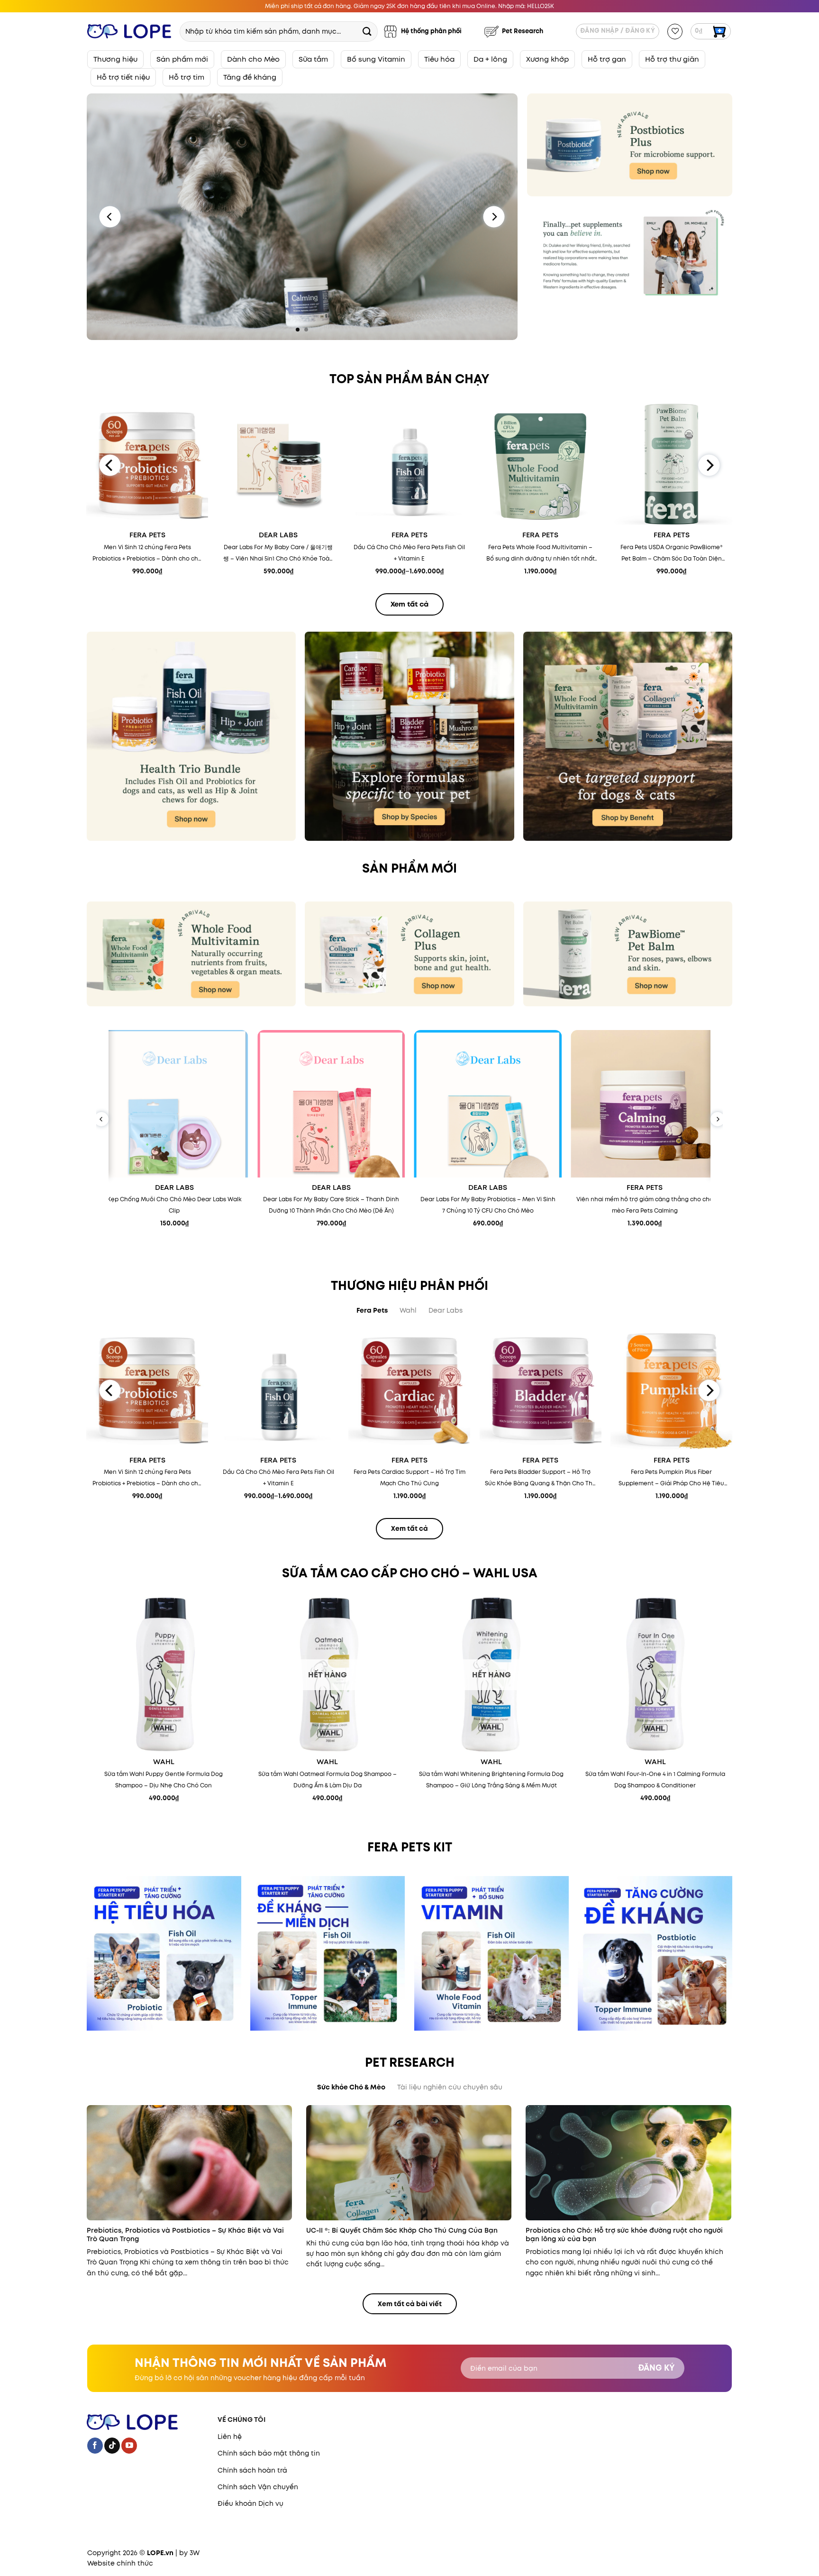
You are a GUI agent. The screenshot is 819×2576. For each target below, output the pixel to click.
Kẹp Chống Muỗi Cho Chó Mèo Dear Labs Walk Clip (174, 1205)
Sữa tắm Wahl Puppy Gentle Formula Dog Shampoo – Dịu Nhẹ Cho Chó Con (164, 1780)
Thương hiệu (115, 59)
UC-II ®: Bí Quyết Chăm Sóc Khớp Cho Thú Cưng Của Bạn (402, 2230)
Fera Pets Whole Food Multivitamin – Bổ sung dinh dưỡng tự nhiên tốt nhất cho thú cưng (541, 554)
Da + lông (490, 59)
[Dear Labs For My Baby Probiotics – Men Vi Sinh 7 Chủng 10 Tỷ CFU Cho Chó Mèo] (488, 1104)
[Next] (494, 217)
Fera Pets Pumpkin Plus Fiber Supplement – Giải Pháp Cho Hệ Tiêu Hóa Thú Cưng (671, 1478)
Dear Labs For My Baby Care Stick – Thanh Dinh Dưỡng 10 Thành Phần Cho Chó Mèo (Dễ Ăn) (331, 1205)
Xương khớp (547, 59)
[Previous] (110, 217)
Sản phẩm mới (182, 59)
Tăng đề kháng (250, 77)
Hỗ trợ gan (607, 59)
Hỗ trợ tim (187, 77)
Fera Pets (147, 535)
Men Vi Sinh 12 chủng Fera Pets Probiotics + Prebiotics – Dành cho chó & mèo (147, 554)
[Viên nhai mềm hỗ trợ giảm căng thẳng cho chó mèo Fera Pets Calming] (645, 1104)
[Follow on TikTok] (112, 2446)
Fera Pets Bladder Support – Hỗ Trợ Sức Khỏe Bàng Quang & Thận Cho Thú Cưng (541, 1478)
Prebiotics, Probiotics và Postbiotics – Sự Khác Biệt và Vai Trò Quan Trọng (185, 2235)
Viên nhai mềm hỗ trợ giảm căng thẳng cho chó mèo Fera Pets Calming (645, 1205)
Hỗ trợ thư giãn (672, 59)
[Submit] (367, 31)
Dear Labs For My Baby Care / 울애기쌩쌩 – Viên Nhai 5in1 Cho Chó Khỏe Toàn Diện (278, 554)
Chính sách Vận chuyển (258, 2487)
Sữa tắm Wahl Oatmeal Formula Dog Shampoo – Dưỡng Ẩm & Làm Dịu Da (328, 1780)
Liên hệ (230, 2437)
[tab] (372, 1310)
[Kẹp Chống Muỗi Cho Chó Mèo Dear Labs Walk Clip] (174, 1104)
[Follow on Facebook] (95, 2446)
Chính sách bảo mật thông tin (269, 2453)
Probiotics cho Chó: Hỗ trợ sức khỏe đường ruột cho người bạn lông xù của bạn (624, 2235)
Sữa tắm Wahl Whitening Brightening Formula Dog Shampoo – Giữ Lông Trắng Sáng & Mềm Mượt (491, 1780)
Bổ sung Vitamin (376, 59)
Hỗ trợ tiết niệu (123, 77)
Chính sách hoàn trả (252, 2470)
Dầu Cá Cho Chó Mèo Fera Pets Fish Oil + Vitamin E (409, 553)
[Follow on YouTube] (129, 2446)
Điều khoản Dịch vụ (250, 2503)
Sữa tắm (313, 59)
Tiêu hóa (439, 59)
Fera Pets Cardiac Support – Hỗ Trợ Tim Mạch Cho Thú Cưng (409, 1477)
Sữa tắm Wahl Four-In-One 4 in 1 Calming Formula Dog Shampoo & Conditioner (655, 1780)
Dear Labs (278, 535)
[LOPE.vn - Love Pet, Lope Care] (129, 32)
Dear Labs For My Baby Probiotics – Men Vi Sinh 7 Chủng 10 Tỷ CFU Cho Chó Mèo (488, 1205)
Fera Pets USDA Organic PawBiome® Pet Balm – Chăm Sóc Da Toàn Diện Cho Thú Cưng (672, 554)
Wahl (164, 1762)
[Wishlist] (675, 32)
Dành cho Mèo (253, 59)
